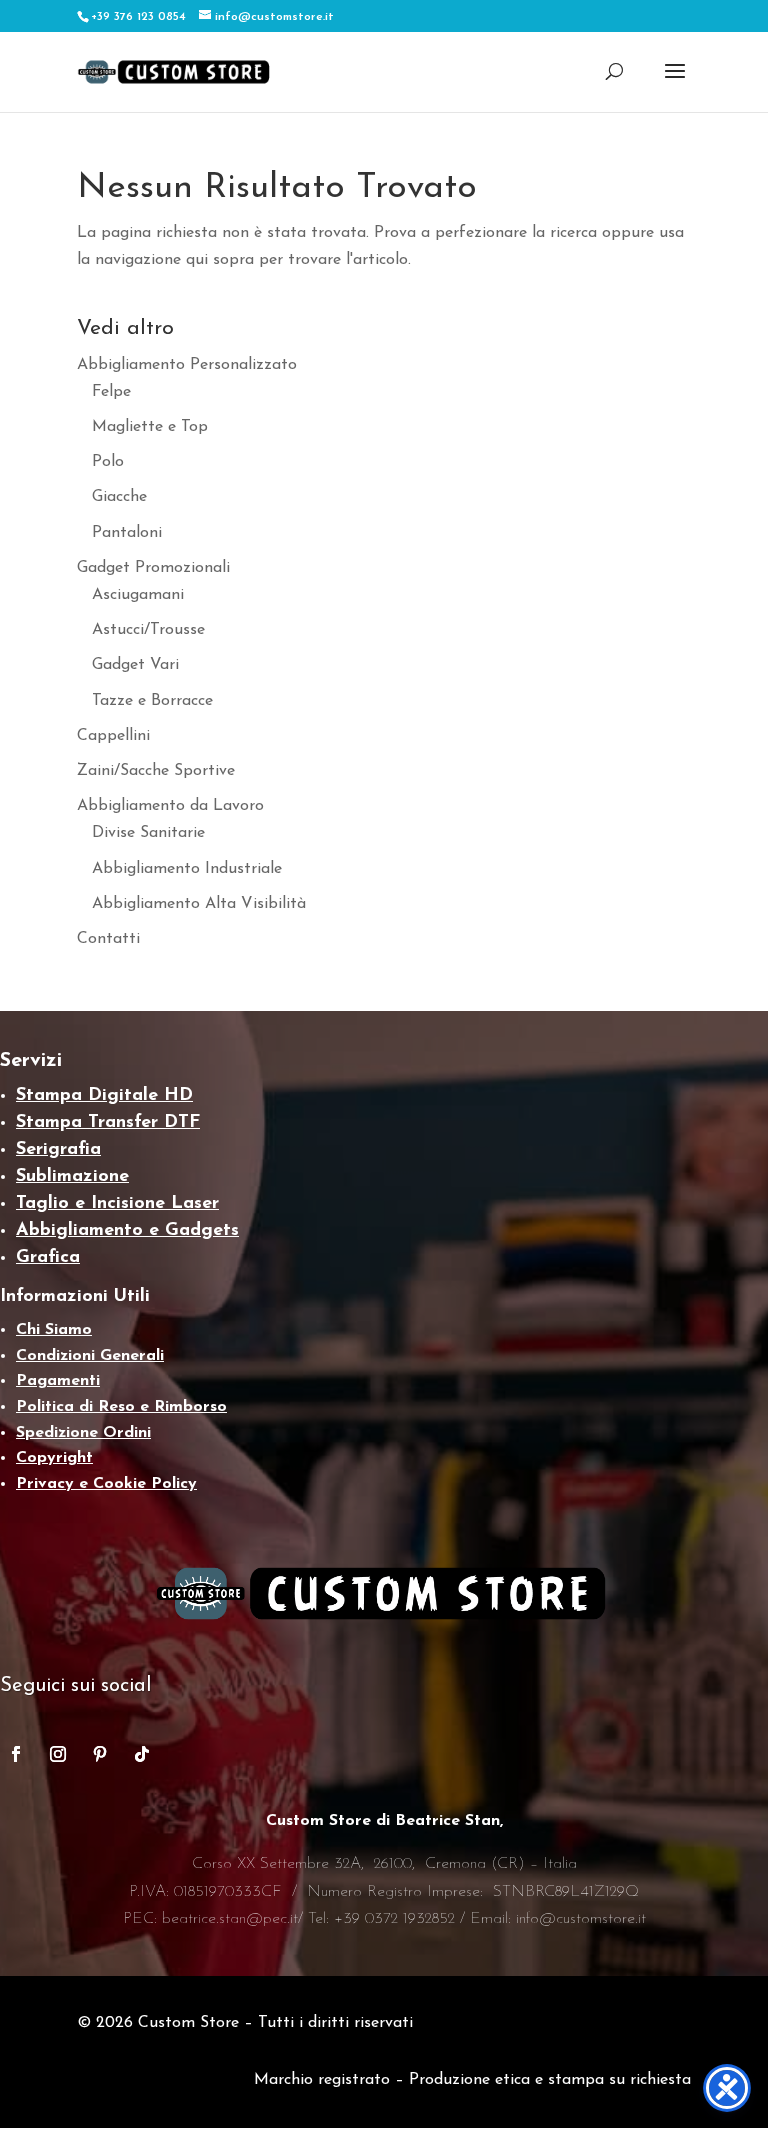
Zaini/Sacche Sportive (156, 771)
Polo (108, 462)
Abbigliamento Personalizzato (187, 365)
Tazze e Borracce (152, 701)
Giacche (119, 497)
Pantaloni (127, 533)
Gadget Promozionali (153, 568)
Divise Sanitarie (148, 833)
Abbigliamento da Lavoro (170, 806)
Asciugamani (138, 595)
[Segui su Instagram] (58, 1754)
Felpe (111, 392)
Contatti (108, 939)
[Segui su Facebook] (16, 1754)
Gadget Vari (135, 665)
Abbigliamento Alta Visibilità (199, 904)
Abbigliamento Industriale (187, 869)
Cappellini (113, 736)
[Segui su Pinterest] (100, 1754)
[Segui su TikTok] (142, 1754)
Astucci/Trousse (148, 630)
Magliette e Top (150, 427)
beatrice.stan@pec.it (230, 1919)
